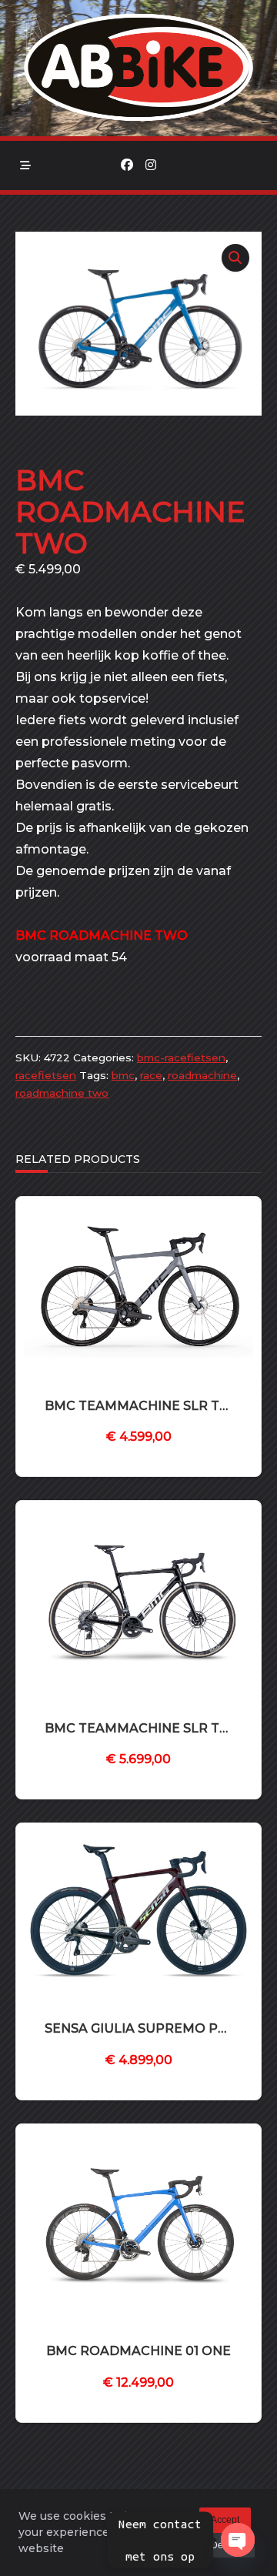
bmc (123, 1075)
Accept (225, 2520)
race (151, 1075)
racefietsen (46, 1075)
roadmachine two (62, 1093)
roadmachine (202, 1075)
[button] (235, 258)
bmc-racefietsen (181, 1057)
